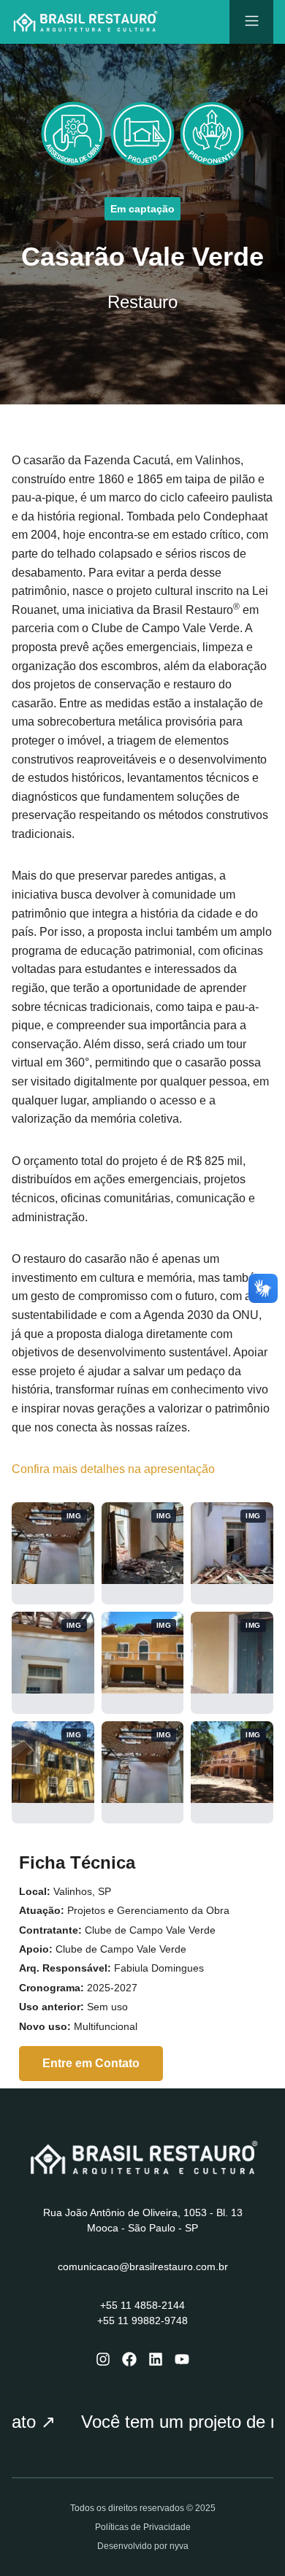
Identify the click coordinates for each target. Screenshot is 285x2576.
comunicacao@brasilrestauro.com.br (143, 2267)
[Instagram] (103, 2359)
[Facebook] (129, 2359)
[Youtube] (182, 2359)
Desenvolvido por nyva (143, 2546)
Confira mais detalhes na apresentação (113, 1469)
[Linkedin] (156, 2359)
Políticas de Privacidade (143, 2527)
